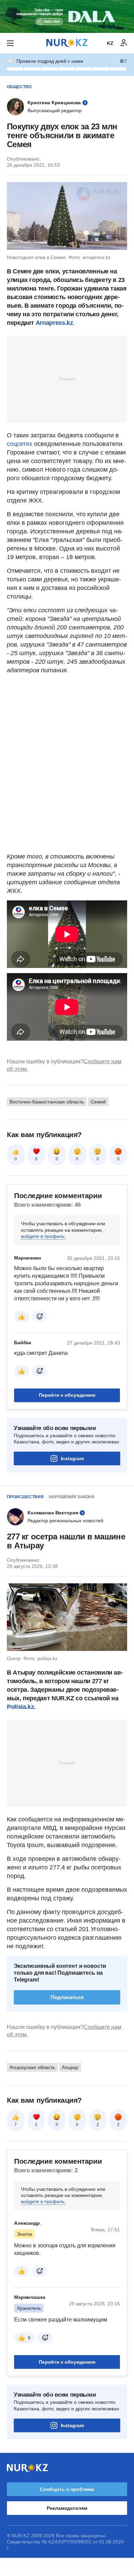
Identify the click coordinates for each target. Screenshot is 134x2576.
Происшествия (25, 1497)
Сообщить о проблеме (67, 2489)
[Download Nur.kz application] (67, 16)
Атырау (70, 2067)
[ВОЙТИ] (124, 43)
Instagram (72, 1458)
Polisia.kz (20, 1707)
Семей (98, 1102)
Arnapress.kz (54, 323)
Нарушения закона (72, 1497)
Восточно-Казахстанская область (47, 1102)
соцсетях (20, 444)
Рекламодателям (67, 2508)
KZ (110, 43)
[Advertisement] (67, 379)
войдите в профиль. (43, 1236)
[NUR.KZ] (67, 43)
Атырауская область (32, 2067)
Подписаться (67, 1997)
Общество (19, 87)
